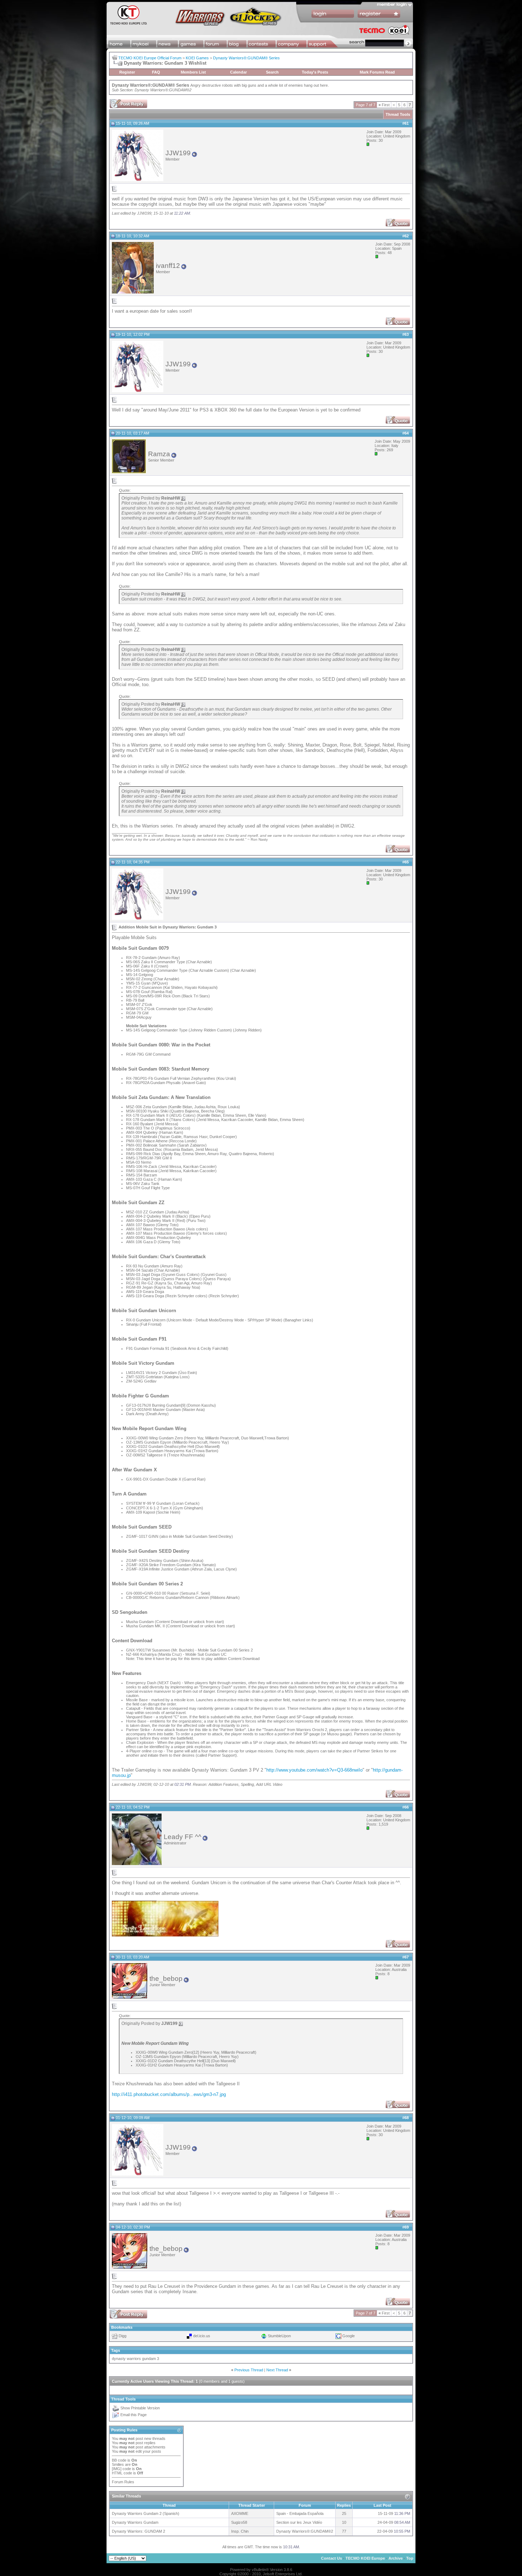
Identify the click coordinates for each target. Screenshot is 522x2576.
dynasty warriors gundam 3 (135, 2359)
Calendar (238, 72)
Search (272, 72)
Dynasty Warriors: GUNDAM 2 (138, 2531)
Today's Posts (315, 72)
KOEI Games (197, 58)
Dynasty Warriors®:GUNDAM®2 (163, 90)
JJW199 (178, 153)
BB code (119, 2460)
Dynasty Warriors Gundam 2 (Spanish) (146, 2513)
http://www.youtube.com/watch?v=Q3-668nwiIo (314, 1770)
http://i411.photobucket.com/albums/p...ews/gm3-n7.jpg (169, 2094)
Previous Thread (249, 2370)
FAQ (156, 72)
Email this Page (134, 2415)
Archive (396, 2558)
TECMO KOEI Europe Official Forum (150, 58)
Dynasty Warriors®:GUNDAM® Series (246, 58)
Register (127, 72)
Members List (193, 72)
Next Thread (277, 2370)
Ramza (159, 454)
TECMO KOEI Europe (365, 2558)
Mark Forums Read (377, 72)
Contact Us (331, 2558)
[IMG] (117, 2469)
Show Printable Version (140, 2408)
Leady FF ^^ (183, 1837)
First (384, 105)
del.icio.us (202, 2336)
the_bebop (166, 1979)
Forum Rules (123, 2482)
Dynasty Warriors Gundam (135, 2522)
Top (410, 2558)
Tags (116, 2350)
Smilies (118, 2464)
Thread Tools (398, 114)
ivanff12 (168, 266)
